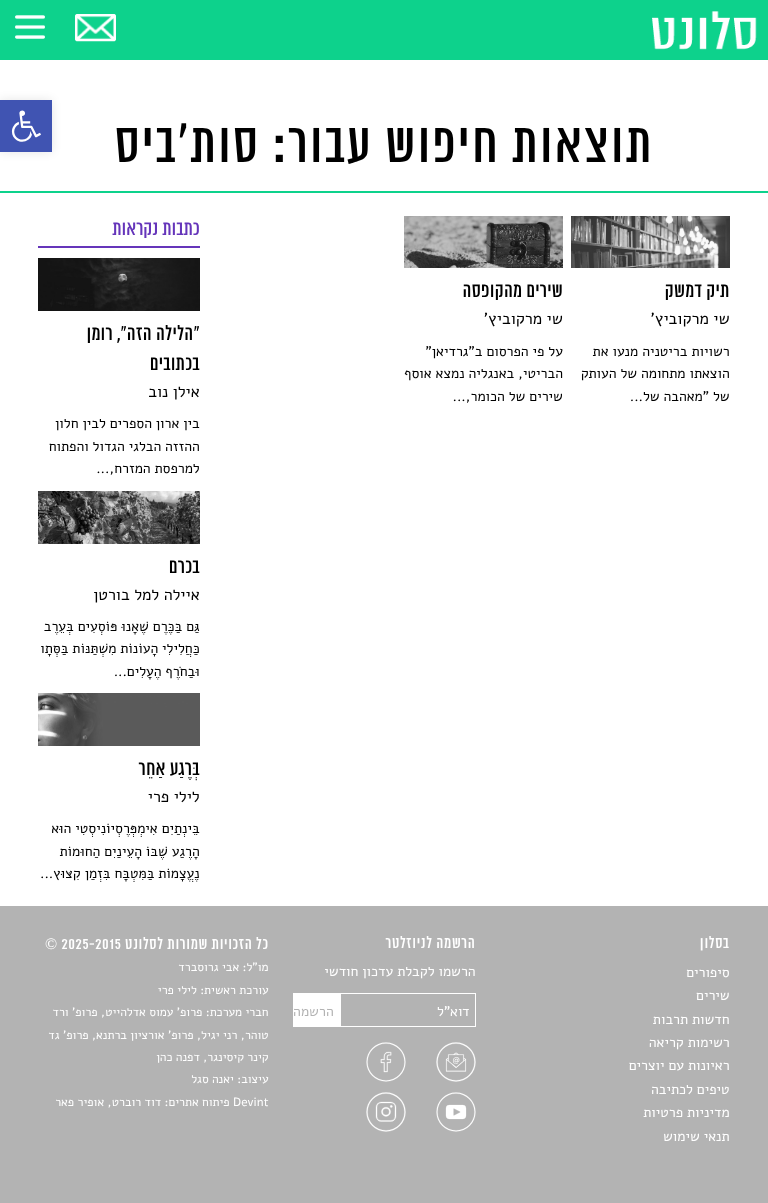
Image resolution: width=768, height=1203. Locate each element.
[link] (26, 126)
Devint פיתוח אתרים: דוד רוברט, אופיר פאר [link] (161, 1103)
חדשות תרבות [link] (691, 1019)
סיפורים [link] (707, 972)
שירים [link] (713, 995)
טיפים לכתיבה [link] (690, 1089)
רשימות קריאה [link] (689, 1042)
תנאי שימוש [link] (696, 1136)
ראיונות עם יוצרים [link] (679, 1065)
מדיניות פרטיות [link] (686, 1112)
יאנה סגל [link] (212, 1080)
